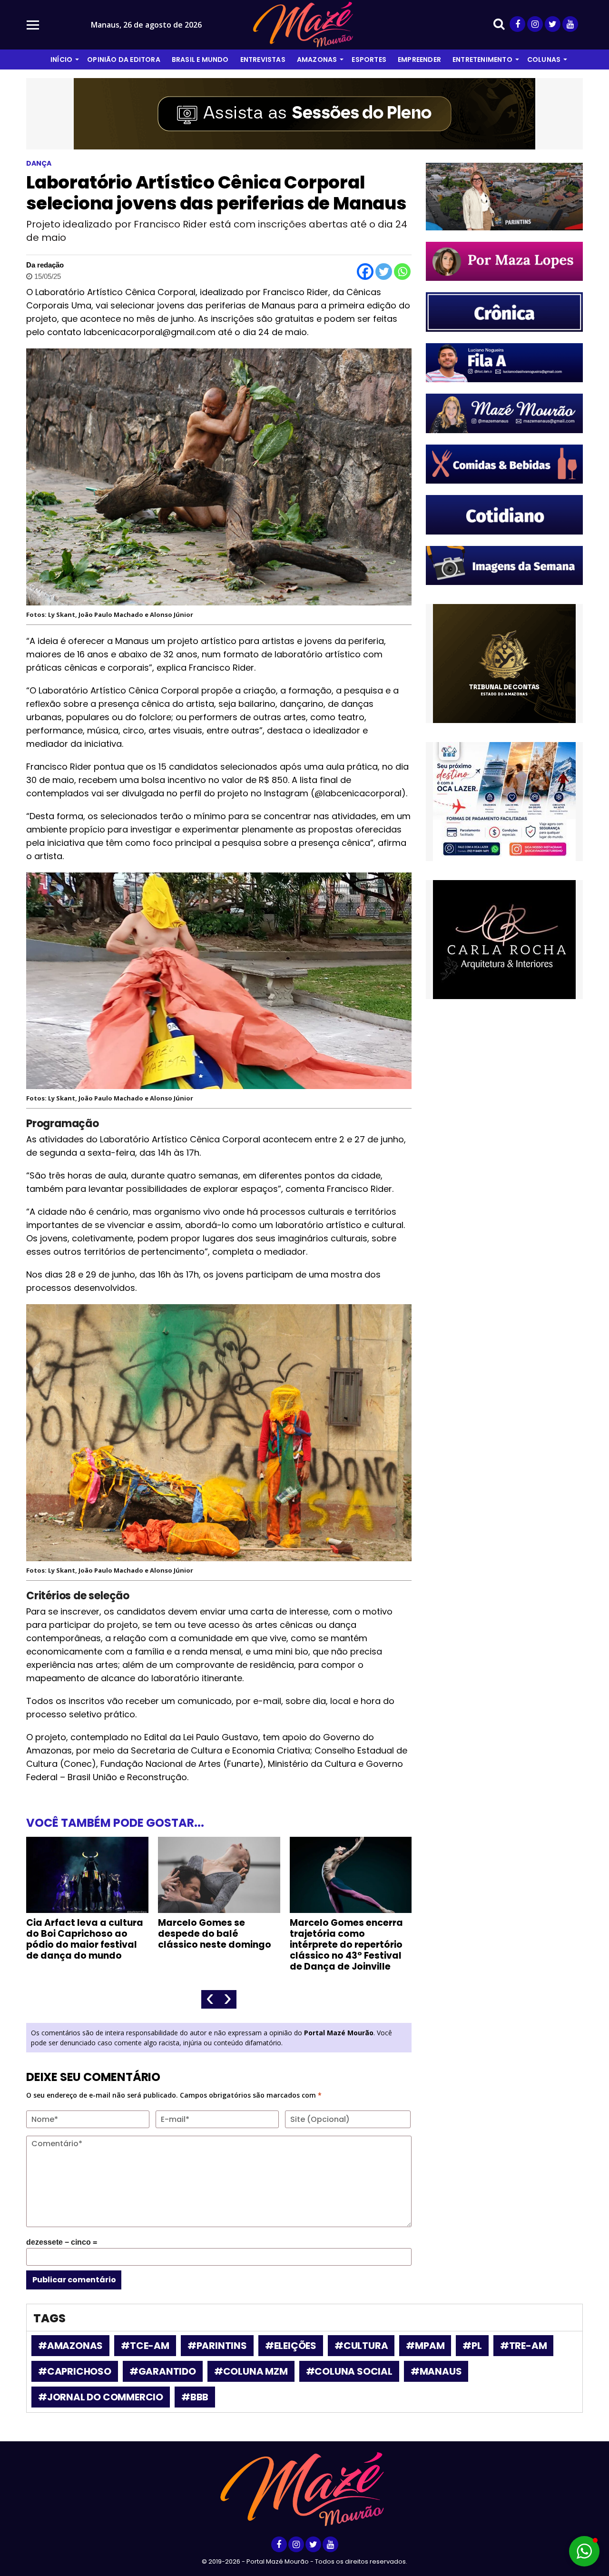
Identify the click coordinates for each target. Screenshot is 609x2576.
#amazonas (70, 2346)
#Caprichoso (75, 2371)
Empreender (419, 59)
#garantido (163, 2371)
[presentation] (210, 1999)
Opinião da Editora (124, 59)
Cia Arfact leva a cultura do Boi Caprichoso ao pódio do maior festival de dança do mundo (85, 1939)
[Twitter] (384, 272)
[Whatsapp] (402, 272)
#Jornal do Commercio (101, 2397)
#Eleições (291, 2346)
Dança (39, 163)
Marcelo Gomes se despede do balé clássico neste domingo (215, 1934)
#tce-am (145, 2346)
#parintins (217, 2346)
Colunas (544, 59)
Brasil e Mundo (200, 59)
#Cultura (361, 2346)
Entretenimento (482, 59)
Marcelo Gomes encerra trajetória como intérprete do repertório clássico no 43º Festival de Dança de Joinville (346, 1945)
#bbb (195, 2397)
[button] (584, 2551)
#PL (472, 2346)
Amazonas (317, 59)
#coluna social (349, 2371)
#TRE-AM (524, 2346)
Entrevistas (263, 59)
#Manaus (436, 2371)
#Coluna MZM (251, 2371)
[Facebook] (365, 272)
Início (61, 59)
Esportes (369, 59)
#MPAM (425, 2346)
